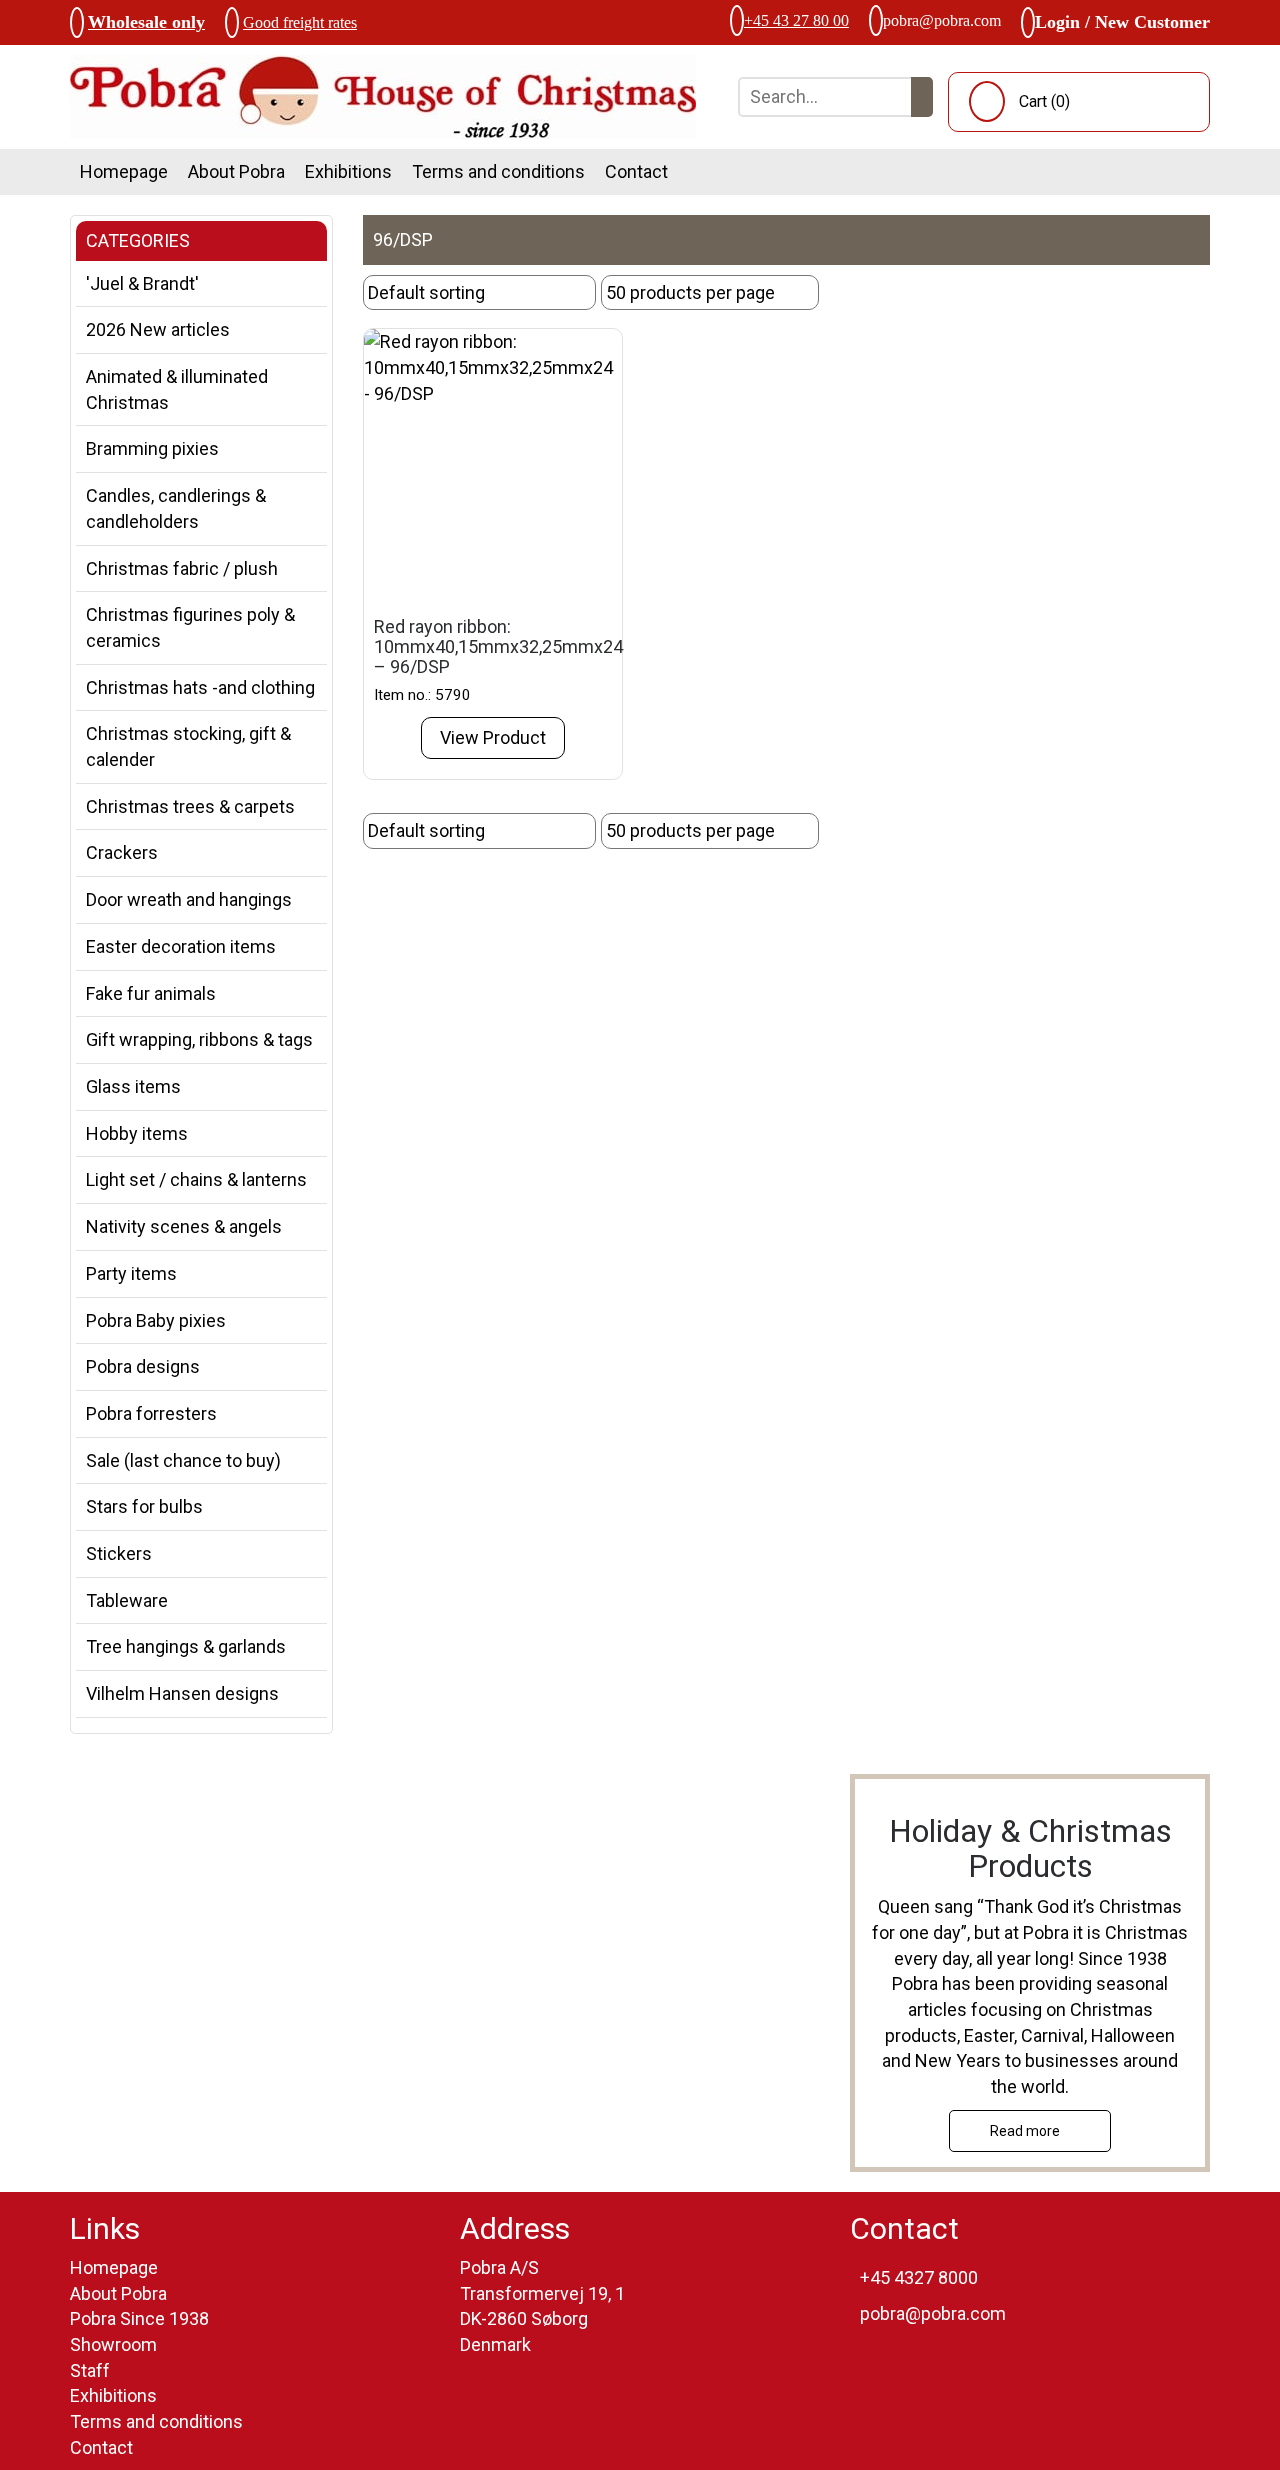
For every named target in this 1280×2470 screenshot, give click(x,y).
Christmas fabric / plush (182, 568)
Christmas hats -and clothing (200, 687)
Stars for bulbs (144, 1506)
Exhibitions (348, 171)
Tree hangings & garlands (186, 1646)
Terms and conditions (498, 171)
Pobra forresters (151, 1413)
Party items (131, 1273)
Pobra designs (143, 1366)
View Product (493, 737)
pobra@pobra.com (942, 20)
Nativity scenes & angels (184, 1226)
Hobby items (137, 1133)
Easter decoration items (181, 946)
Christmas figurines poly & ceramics (190, 627)
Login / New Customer (1122, 22)
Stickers (119, 1553)
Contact (636, 171)
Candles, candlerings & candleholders (176, 508)
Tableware (127, 1600)
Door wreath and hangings (189, 899)
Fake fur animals (151, 993)
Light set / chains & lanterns (196, 1179)
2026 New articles (158, 329)
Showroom (113, 2344)
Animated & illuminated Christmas (177, 389)
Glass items (133, 1086)
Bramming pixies (152, 448)
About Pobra (236, 171)
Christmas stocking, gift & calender (188, 746)
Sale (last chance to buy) (183, 1460)
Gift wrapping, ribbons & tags (199, 1039)
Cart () (1044, 101)
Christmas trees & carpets (190, 806)
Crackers (122, 852)
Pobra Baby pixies (156, 1320)
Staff (90, 2370)
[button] (922, 97)
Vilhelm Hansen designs (182, 1693)
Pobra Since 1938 (139, 2318)
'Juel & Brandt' (142, 283)
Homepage (124, 171)
